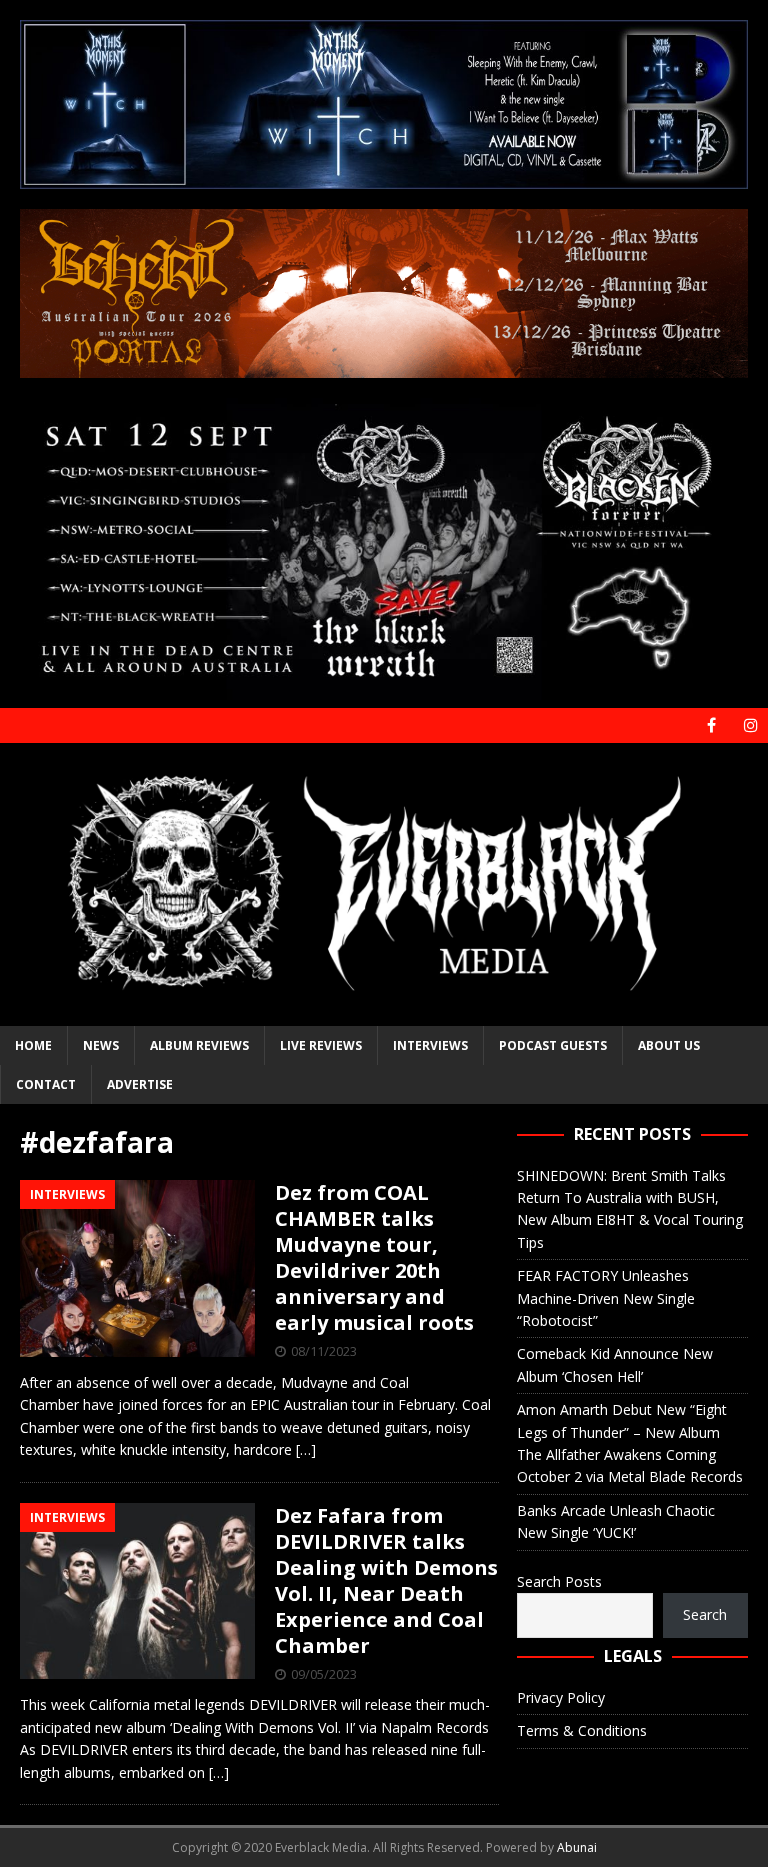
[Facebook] (711, 725)
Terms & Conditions (582, 1730)
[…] (306, 1449)
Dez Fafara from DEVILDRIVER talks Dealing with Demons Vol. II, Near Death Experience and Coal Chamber (386, 1580)
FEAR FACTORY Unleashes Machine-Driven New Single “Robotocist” (606, 1298)
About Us (669, 1045)
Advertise (140, 1084)
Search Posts (559, 1581)
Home (33, 1045)
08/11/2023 (324, 1351)
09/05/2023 (324, 1674)
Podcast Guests (553, 1045)
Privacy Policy (561, 1697)
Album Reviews (199, 1045)
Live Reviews (321, 1045)
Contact (46, 1084)
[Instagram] (750, 725)
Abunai (577, 1847)
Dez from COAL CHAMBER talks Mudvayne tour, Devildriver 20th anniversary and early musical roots (374, 1257)
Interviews (430, 1045)
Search (705, 1614)
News (101, 1045)
